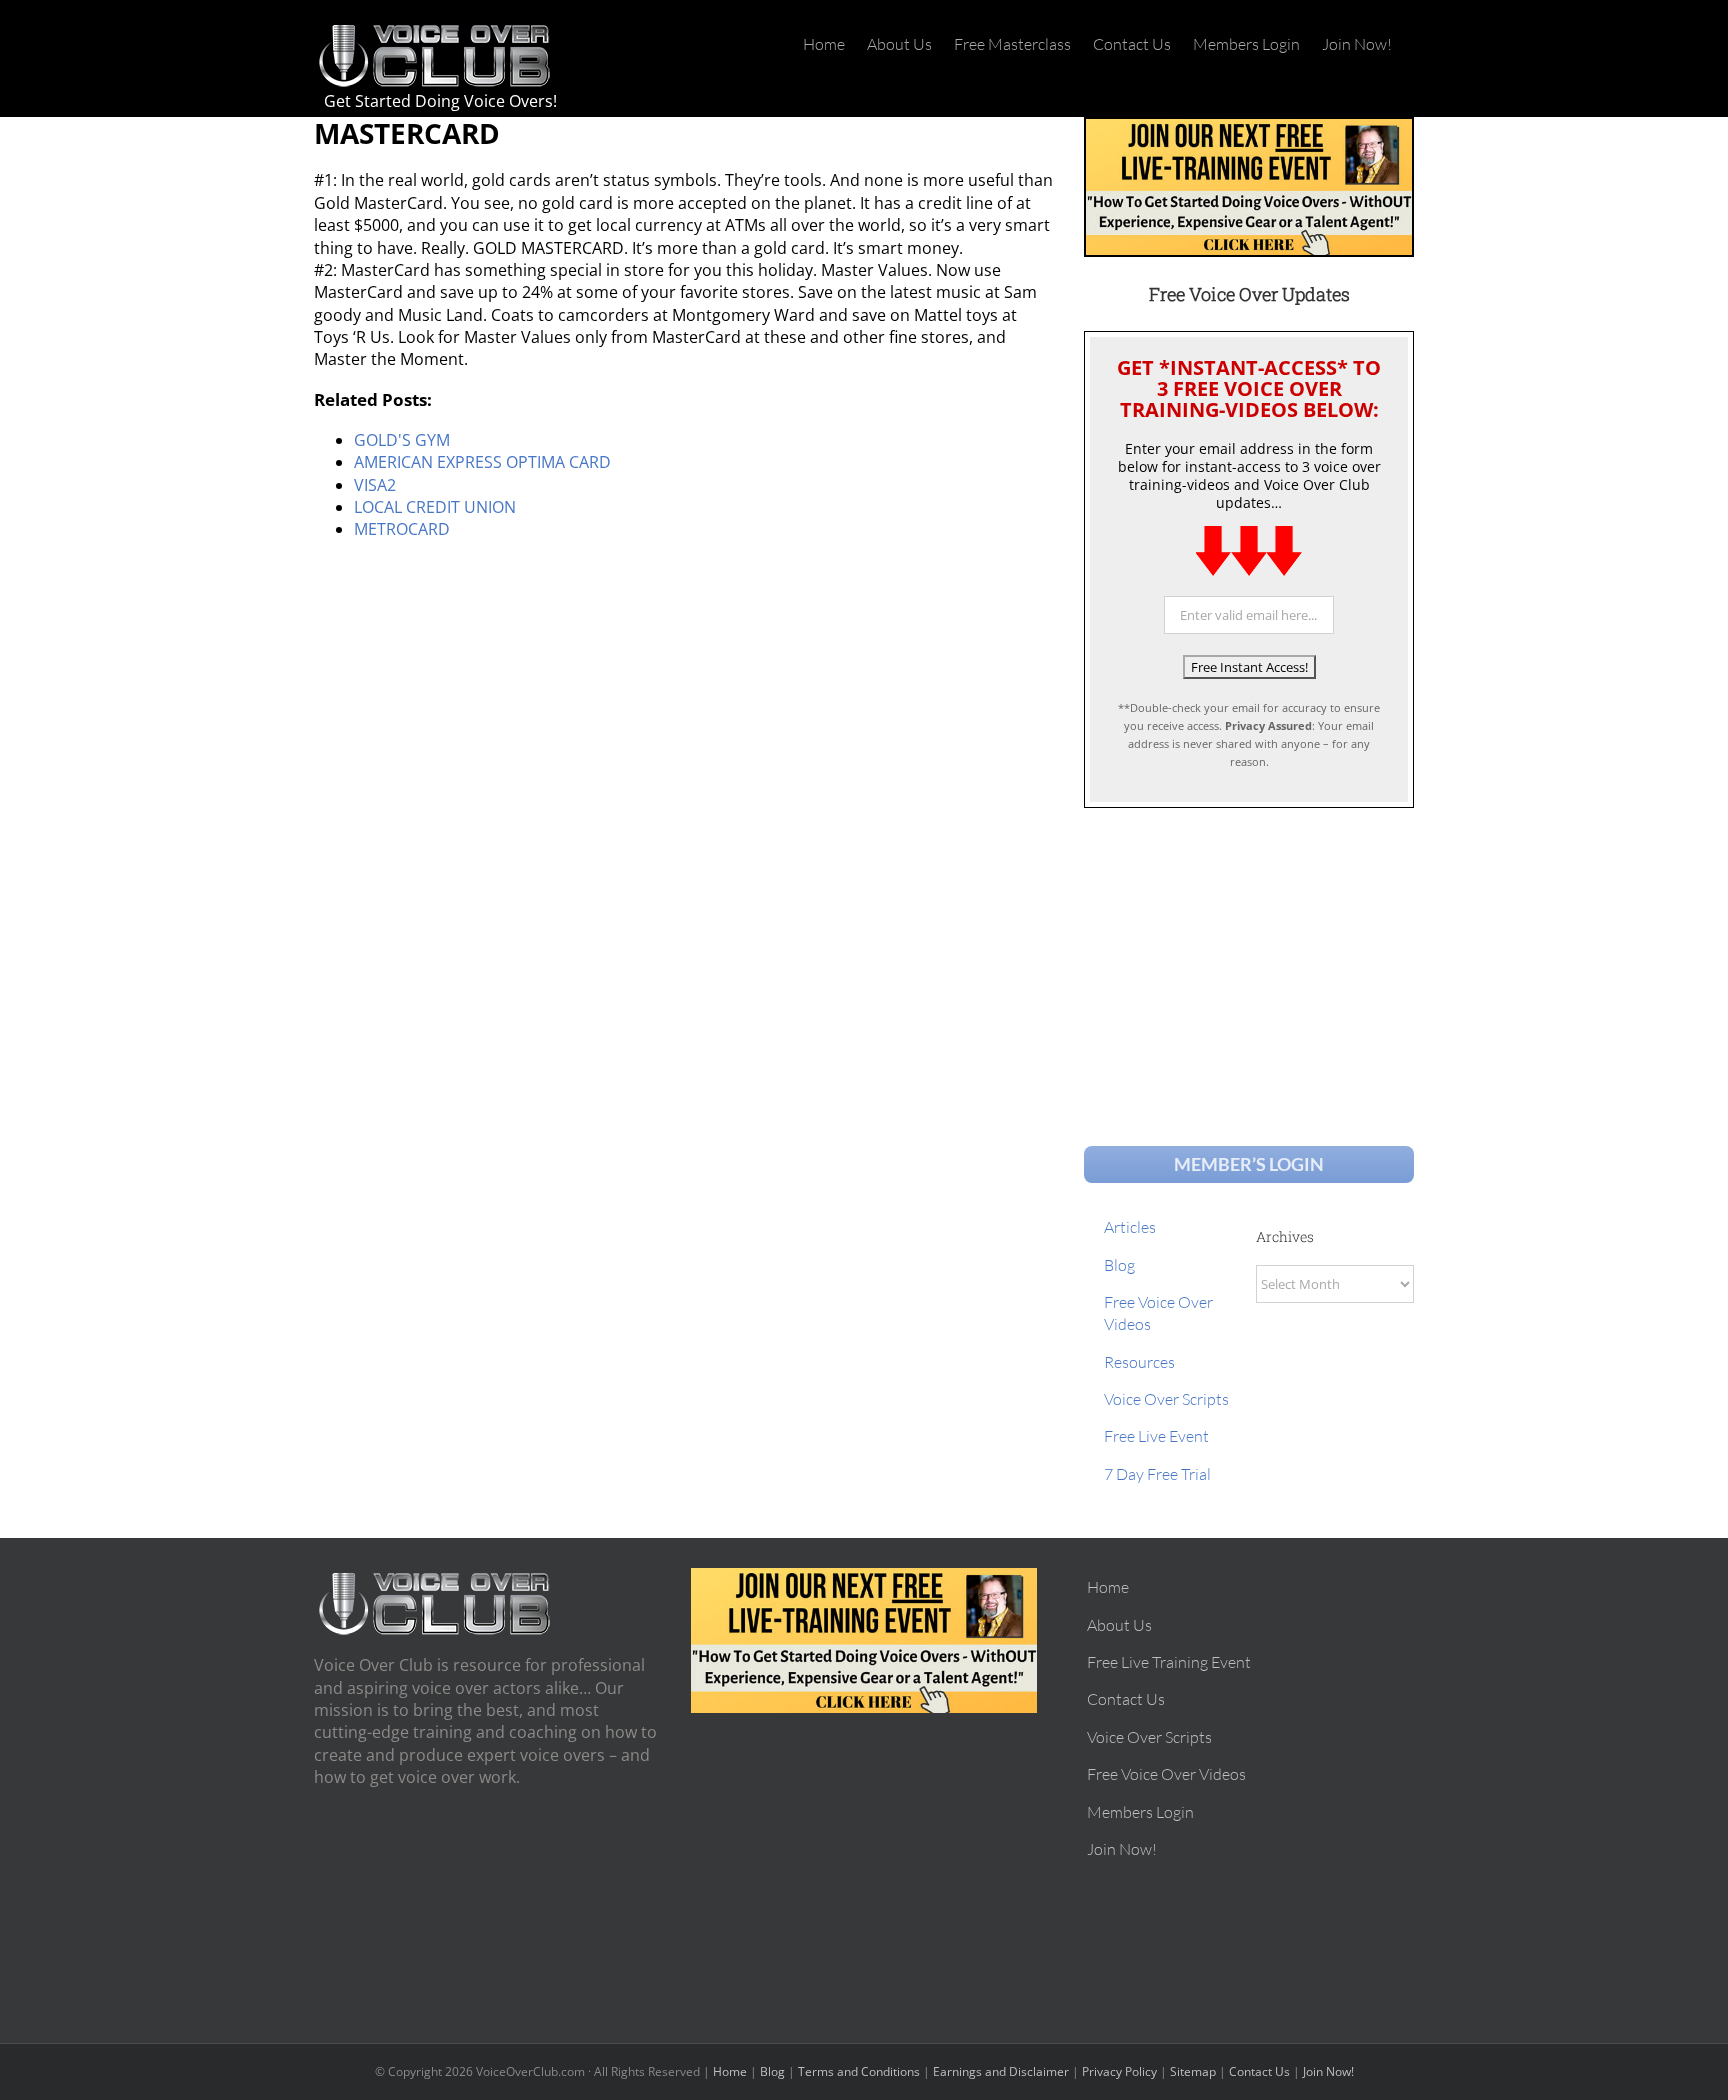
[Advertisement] (1249, 958)
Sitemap (1193, 2071)
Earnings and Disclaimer (1001, 2071)
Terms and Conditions (859, 2071)
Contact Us (1259, 2071)
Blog (772, 2071)
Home (730, 2071)
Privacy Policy (1119, 2071)
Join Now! (1328, 2071)
